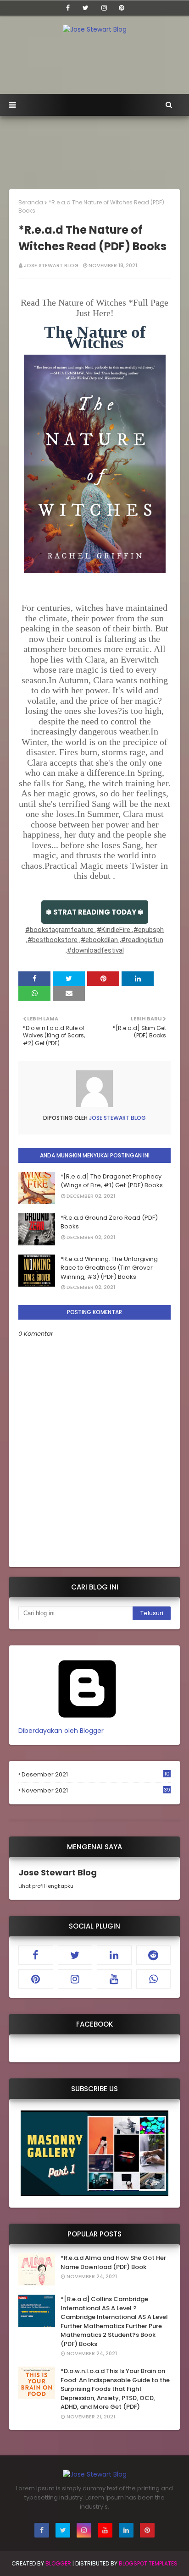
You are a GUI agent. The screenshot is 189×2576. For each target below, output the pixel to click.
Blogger (58, 2563)
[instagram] (104, 8)
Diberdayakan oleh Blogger (61, 1731)
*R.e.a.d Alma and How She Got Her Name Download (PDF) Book (113, 2262)
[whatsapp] (154, 1979)
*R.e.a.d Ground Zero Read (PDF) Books (109, 1222)
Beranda (31, 202)
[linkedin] (114, 1955)
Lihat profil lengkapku (46, 1886)
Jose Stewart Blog (51, 265)
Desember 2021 (96, 1775)
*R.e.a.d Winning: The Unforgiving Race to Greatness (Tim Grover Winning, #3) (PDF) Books (109, 1268)
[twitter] (86, 8)
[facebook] (68, 8)
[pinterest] (122, 8)
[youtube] (114, 1979)
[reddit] (154, 1955)
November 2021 (96, 1791)
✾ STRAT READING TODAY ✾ (95, 912)
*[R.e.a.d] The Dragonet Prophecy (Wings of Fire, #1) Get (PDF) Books (112, 1181)
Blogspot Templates (148, 2563)
